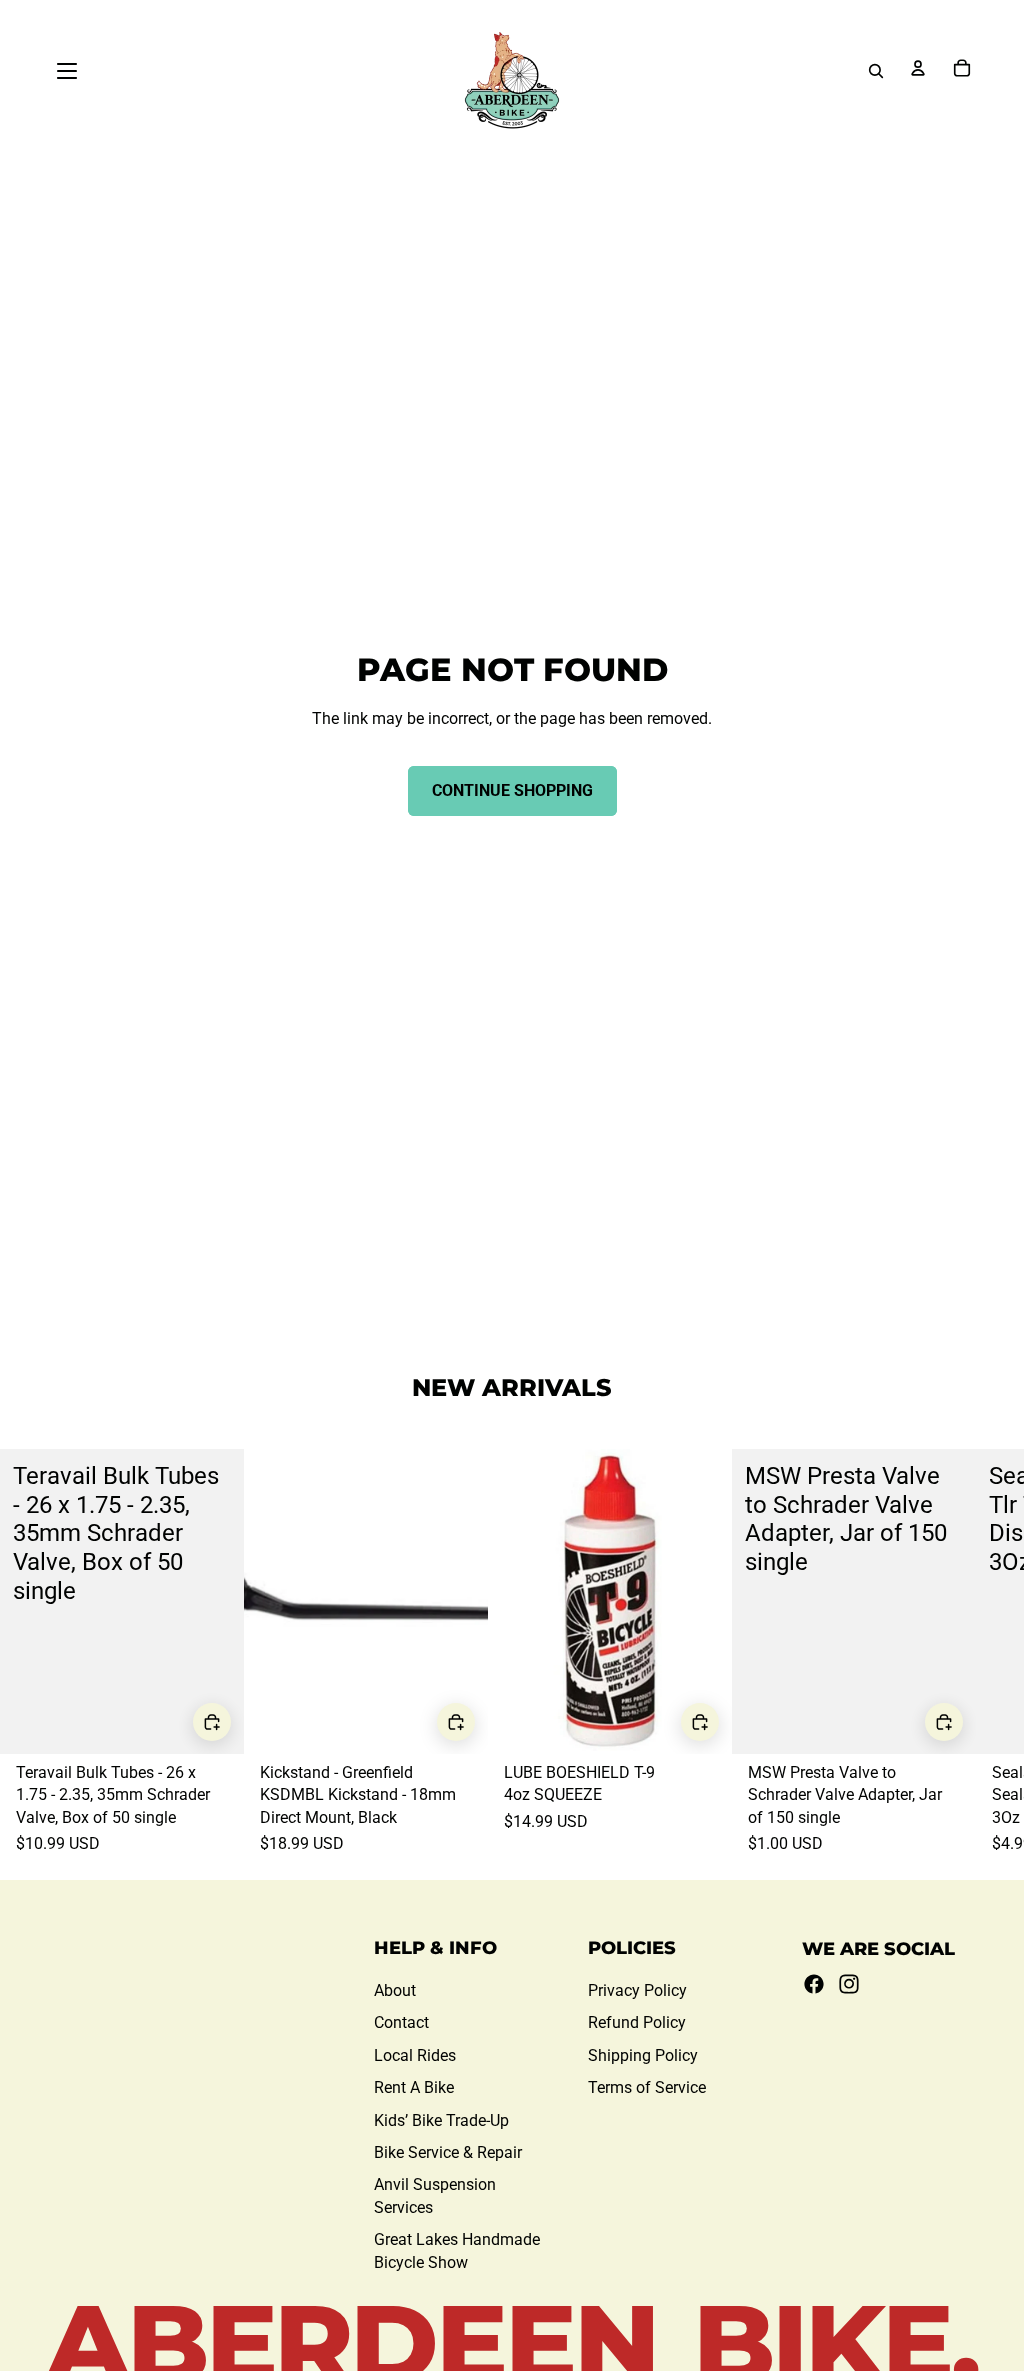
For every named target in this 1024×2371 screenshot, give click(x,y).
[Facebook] (814, 1984)
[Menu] (67, 71)
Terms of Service (647, 2087)
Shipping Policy (643, 2055)
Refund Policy (637, 2022)
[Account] (918, 68)
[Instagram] (849, 1984)
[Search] (876, 71)
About (395, 1990)
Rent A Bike (414, 2087)
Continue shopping (512, 790)
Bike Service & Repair (448, 2152)
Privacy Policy (637, 1990)
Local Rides (415, 2055)
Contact (401, 2022)
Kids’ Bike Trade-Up (441, 2120)
